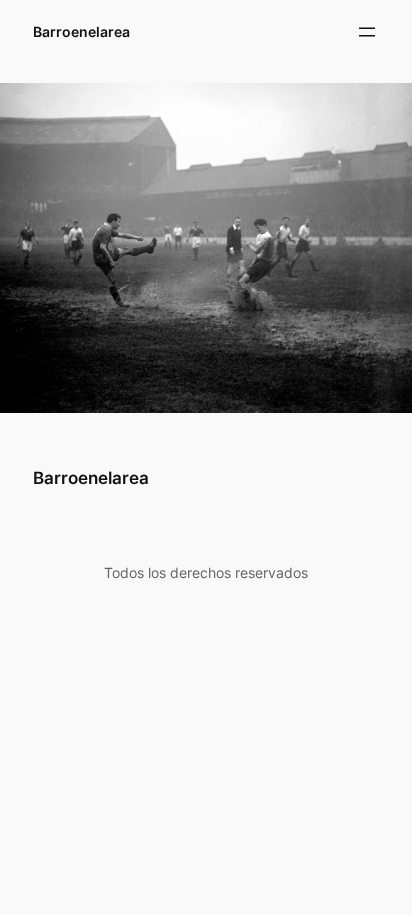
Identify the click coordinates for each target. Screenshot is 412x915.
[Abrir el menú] (367, 32)
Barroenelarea (81, 31)
